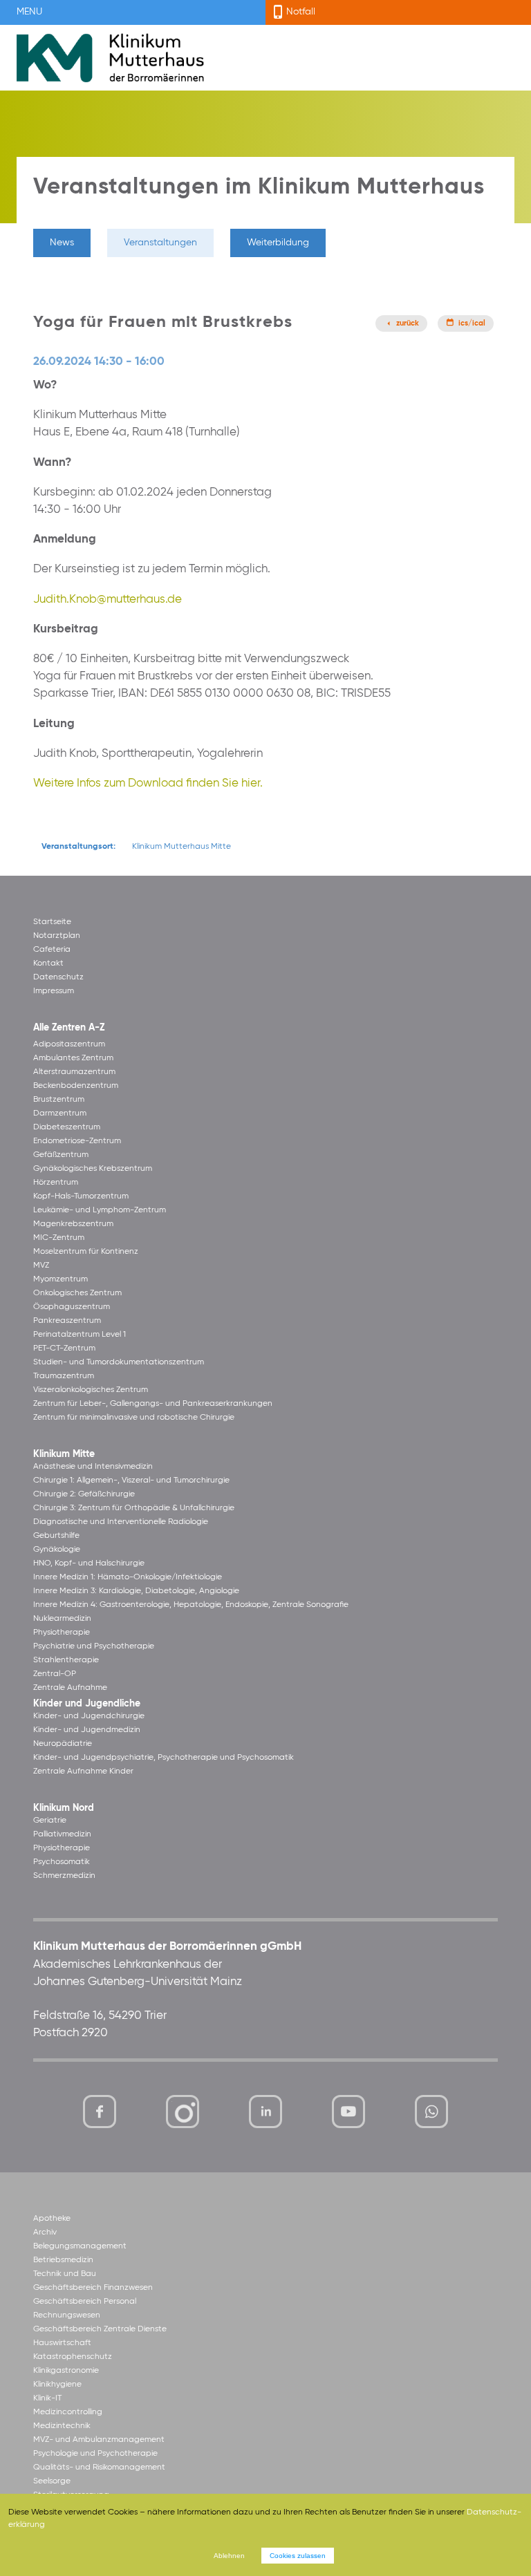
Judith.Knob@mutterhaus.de (108, 600)
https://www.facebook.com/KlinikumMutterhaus (100, 2112)
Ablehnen (229, 2556)
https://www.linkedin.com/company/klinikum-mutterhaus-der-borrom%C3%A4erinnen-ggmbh (267, 2115)
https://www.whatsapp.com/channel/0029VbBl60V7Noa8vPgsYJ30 (431, 2112)
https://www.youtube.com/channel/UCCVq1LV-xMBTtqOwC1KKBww (350, 2114)
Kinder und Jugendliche (87, 1704)
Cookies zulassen (298, 2556)
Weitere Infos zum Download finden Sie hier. (148, 783)
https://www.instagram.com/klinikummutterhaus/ (183, 2112)
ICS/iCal (472, 323)
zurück (408, 323)
